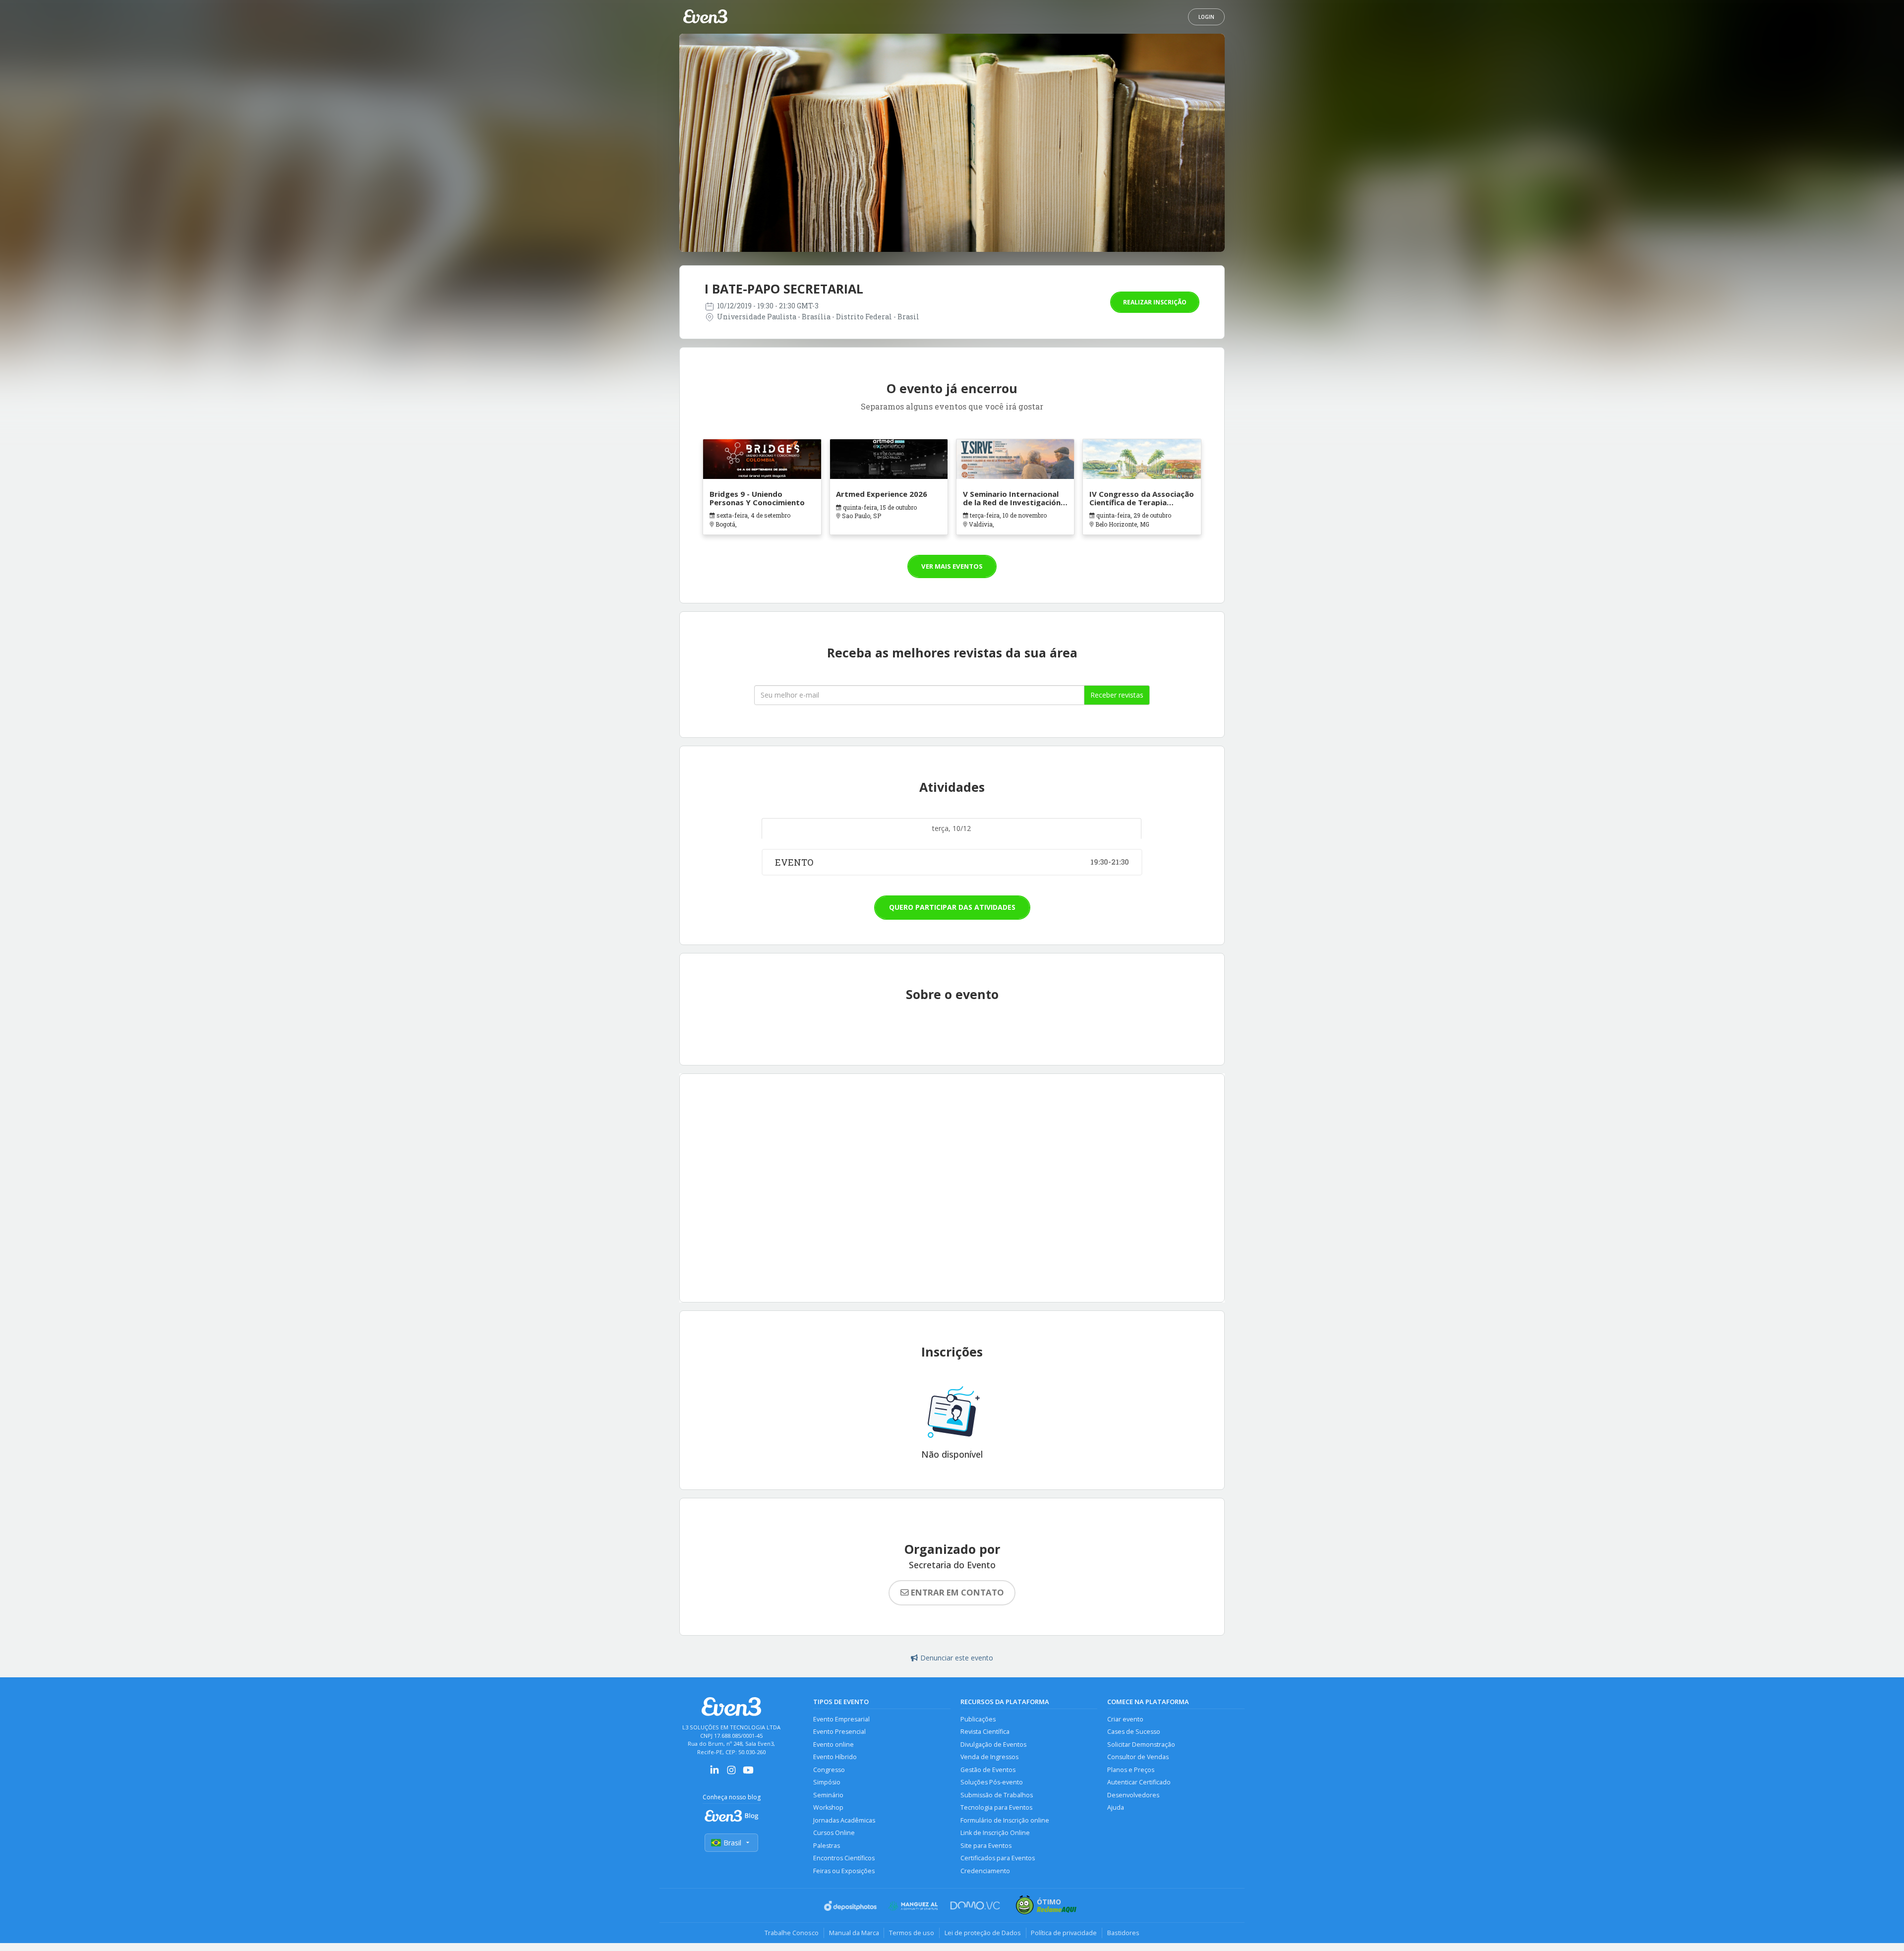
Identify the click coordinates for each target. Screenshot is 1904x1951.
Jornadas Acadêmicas (844, 1822)
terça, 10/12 (952, 829)
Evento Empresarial (841, 1721)
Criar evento (1125, 1721)
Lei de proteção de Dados (983, 1934)
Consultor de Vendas (1138, 1758)
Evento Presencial (839, 1733)
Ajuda (1116, 1809)
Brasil (732, 1844)
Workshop (828, 1809)
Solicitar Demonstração (1141, 1746)
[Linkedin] (714, 1775)
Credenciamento (985, 1872)
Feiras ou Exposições (844, 1872)
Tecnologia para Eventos (996, 1809)
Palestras (827, 1847)
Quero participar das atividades (952, 909)
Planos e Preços (1131, 1771)
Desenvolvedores (1133, 1797)
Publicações (978, 1721)
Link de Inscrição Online (995, 1834)
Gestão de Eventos (988, 1771)
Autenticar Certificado (1139, 1784)
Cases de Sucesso (1134, 1733)
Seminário (828, 1797)
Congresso (829, 1771)
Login (1206, 17)
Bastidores (1124, 1934)
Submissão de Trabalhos (997, 1797)
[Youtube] (748, 1775)
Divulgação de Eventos (993, 1746)
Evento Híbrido (835, 1758)
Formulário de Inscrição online (1005, 1822)
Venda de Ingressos (989, 1758)
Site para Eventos (986, 1847)
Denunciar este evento (957, 1659)
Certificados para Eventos (998, 1860)
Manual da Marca (854, 1934)
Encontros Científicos (844, 1860)
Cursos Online (834, 1834)
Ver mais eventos (952, 567)
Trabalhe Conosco (791, 1934)
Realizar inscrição (1155, 302)
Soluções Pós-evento (992, 1784)
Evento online (833, 1746)
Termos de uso (912, 1934)
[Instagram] (731, 1775)
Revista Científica (985, 1733)
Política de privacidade (1064, 1934)
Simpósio (827, 1784)
